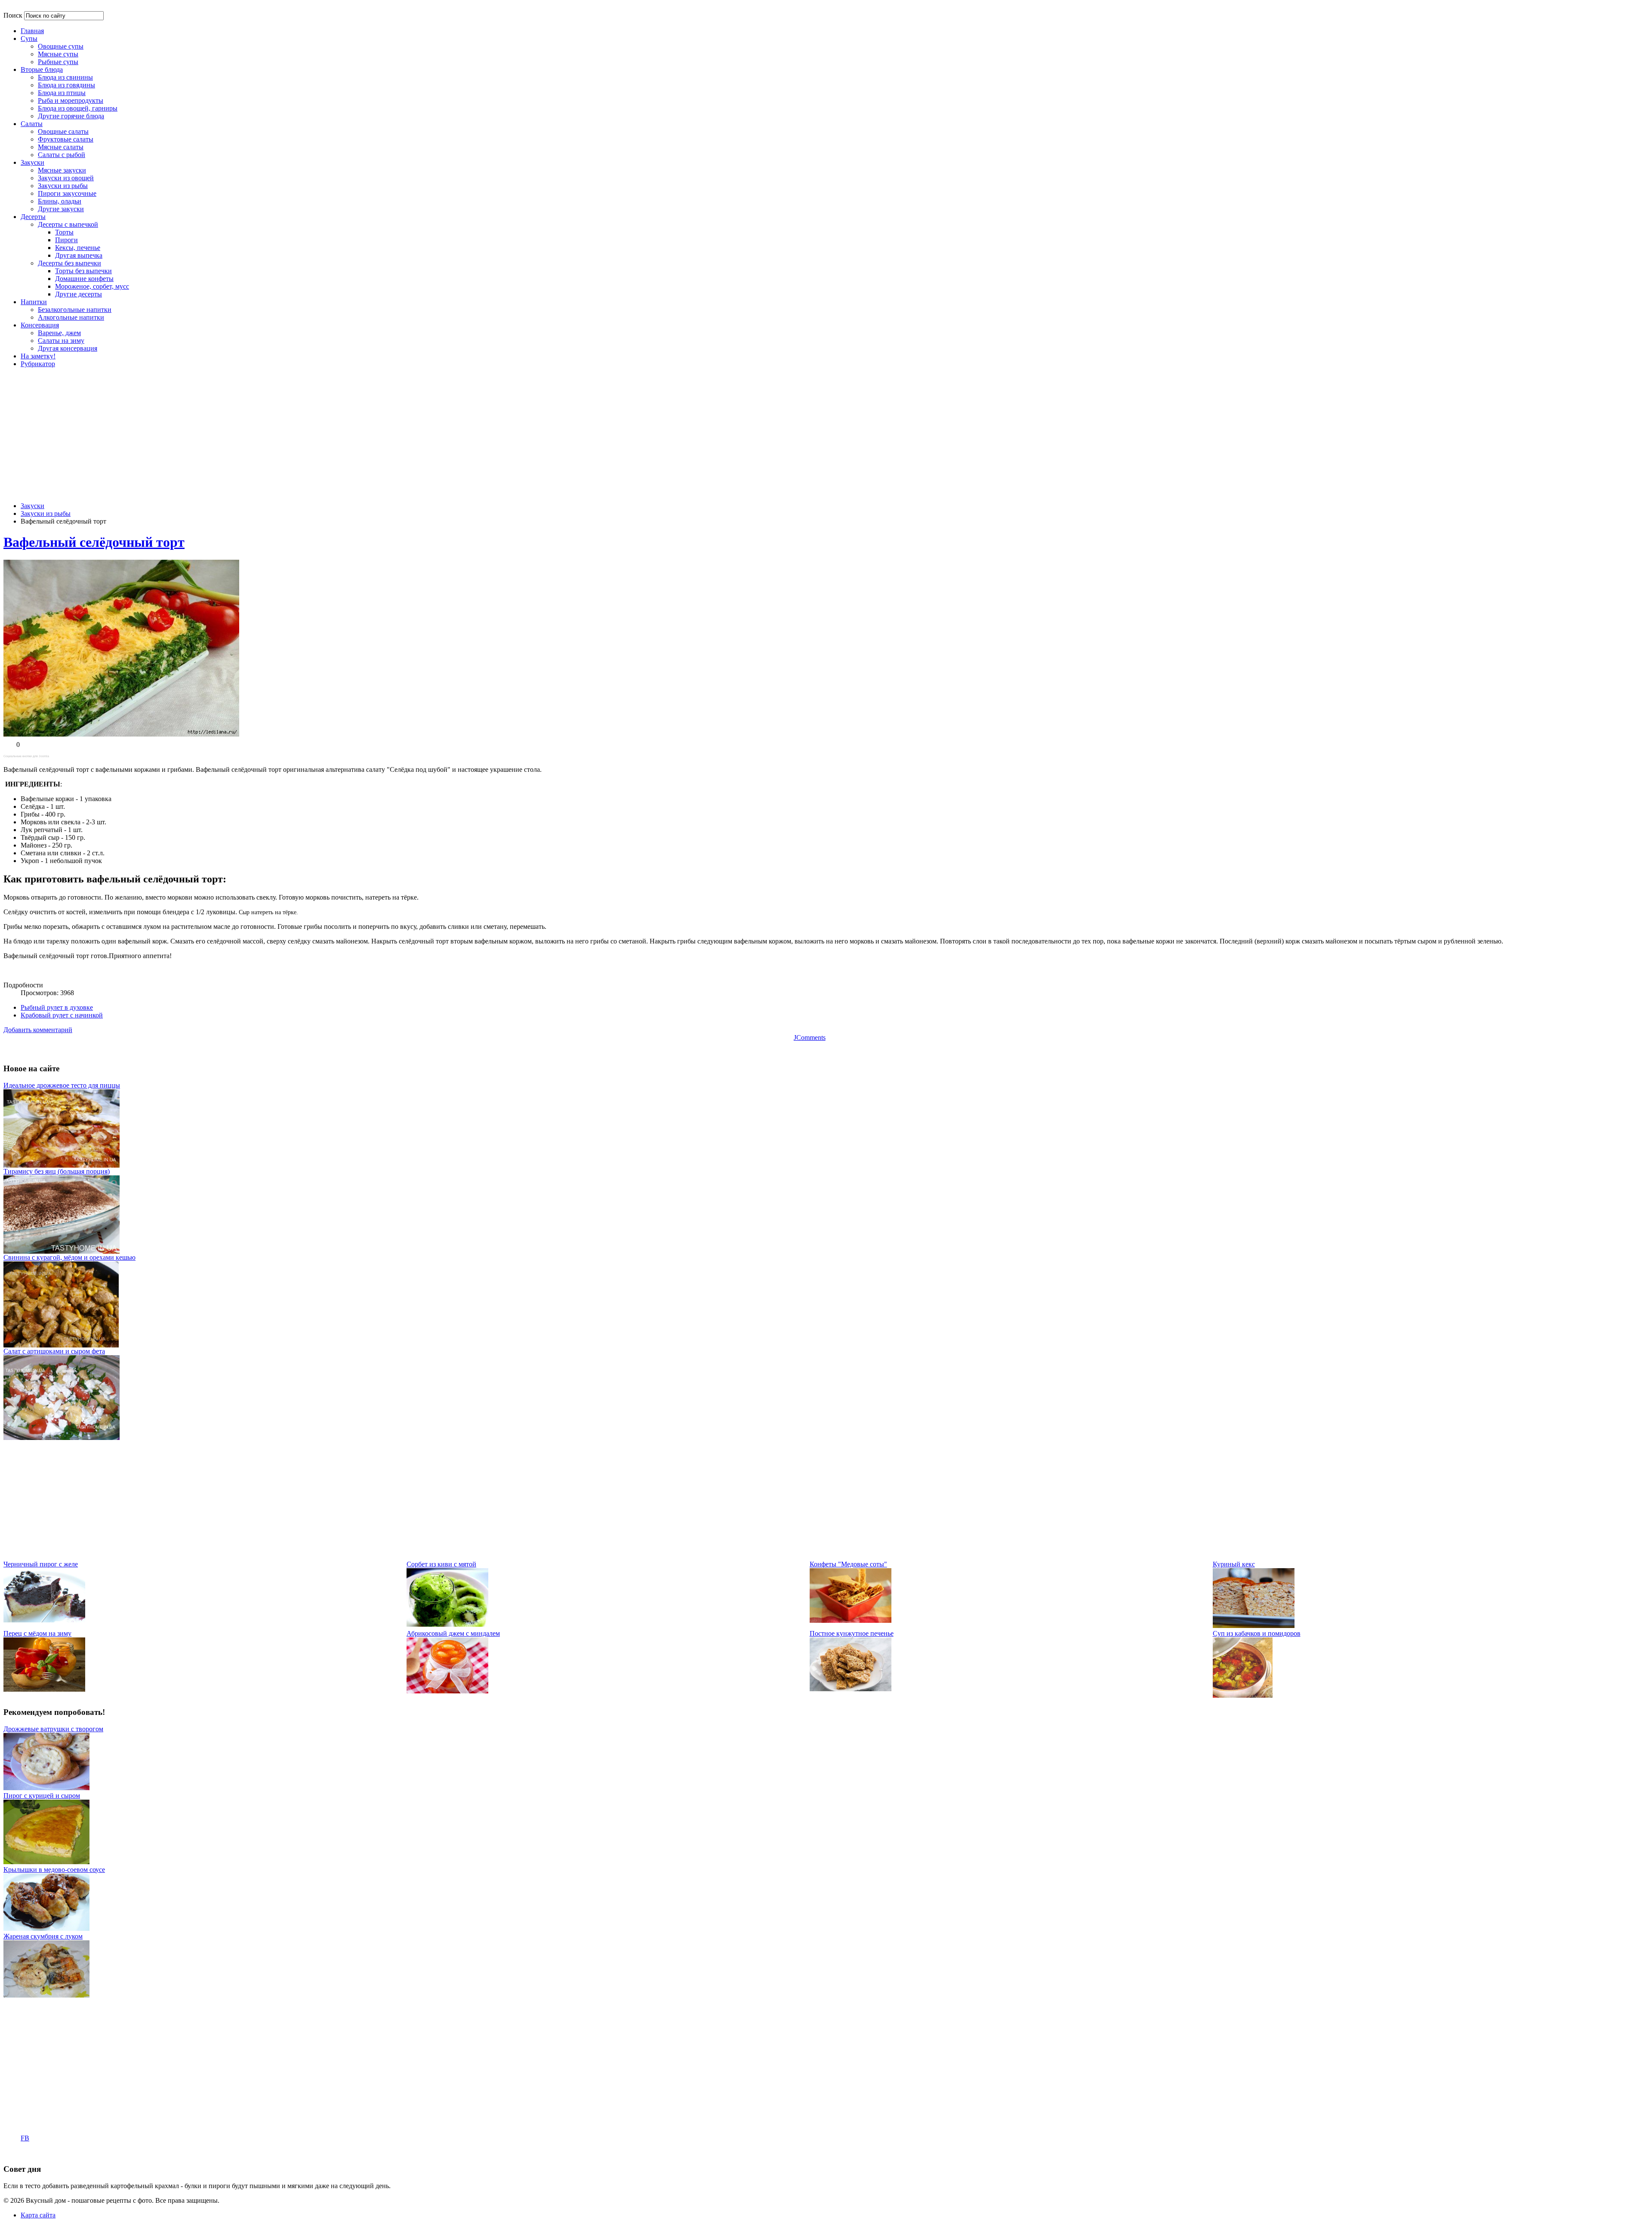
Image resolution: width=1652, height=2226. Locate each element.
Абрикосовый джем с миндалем (453, 1633)
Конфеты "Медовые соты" (848, 1564)
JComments (810, 1037)
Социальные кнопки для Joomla (26, 756)
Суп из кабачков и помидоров (1257, 1633)
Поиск (13, 15)
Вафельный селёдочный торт (94, 542)
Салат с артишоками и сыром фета (54, 1351)
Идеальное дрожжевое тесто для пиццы (62, 1085)
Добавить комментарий (38, 1030)
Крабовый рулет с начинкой (62, 1015)
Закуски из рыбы (46, 513)
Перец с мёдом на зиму (37, 1633)
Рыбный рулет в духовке (57, 1007)
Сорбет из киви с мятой (441, 1564)
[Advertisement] (810, 435)
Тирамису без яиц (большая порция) (57, 1171)
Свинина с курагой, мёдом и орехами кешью (69, 1257)
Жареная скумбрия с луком (43, 1936)
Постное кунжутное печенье (852, 1633)
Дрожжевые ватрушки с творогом (53, 1729)
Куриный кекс (1234, 1564)
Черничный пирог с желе (41, 1564)
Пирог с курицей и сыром (42, 1796)
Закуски (32, 506)
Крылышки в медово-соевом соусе (54, 1870)
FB (25, 2138)
